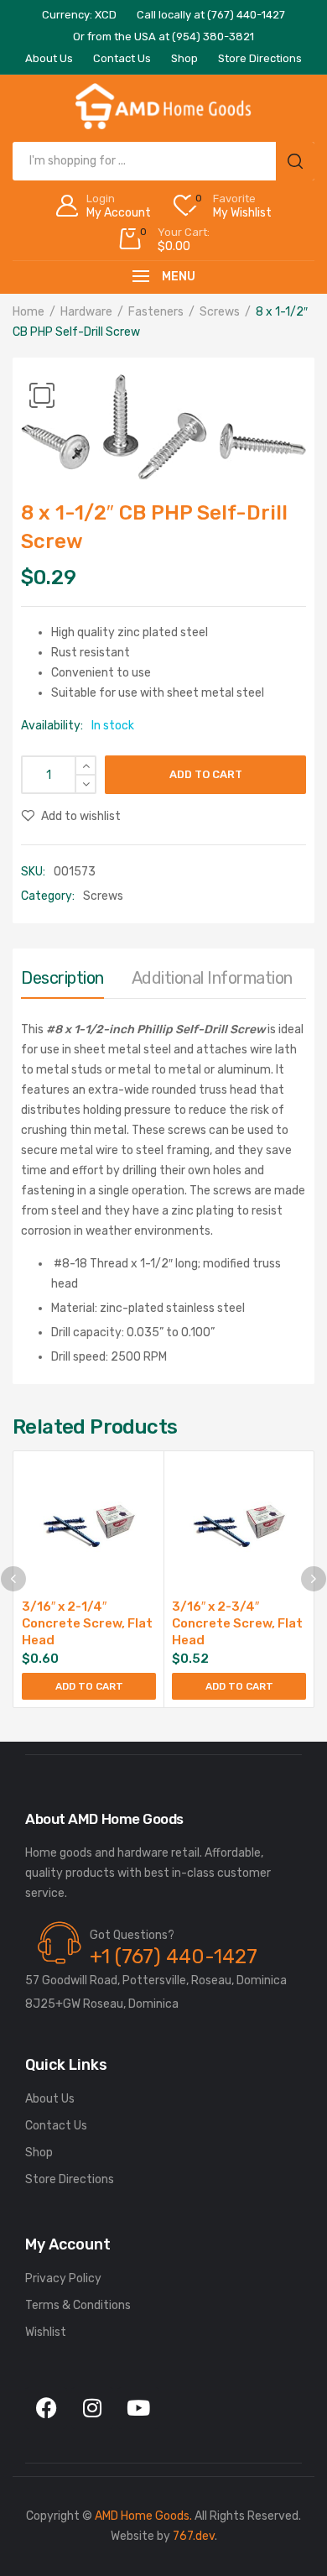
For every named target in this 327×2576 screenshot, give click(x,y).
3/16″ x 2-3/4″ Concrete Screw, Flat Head (237, 1623)
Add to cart (206, 774)
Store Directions (70, 2179)
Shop (39, 2153)
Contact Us (56, 2126)
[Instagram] (92, 2408)
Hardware (86, 312)
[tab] (62, 982)
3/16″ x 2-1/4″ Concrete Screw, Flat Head (87, 1623)
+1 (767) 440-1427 (174, 1957)
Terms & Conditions (78, 2305)
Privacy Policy (63, 2278)
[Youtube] (138, 2408)
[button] (42, 395)
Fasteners (156, 312)
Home (29, 312)
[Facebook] (46, 2408)
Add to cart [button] (89, 1686)
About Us (50, 2099)
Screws (220, 312)
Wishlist (46, 2332)
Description (62, 978)
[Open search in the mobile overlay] (163, 161)
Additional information (212, 978)
